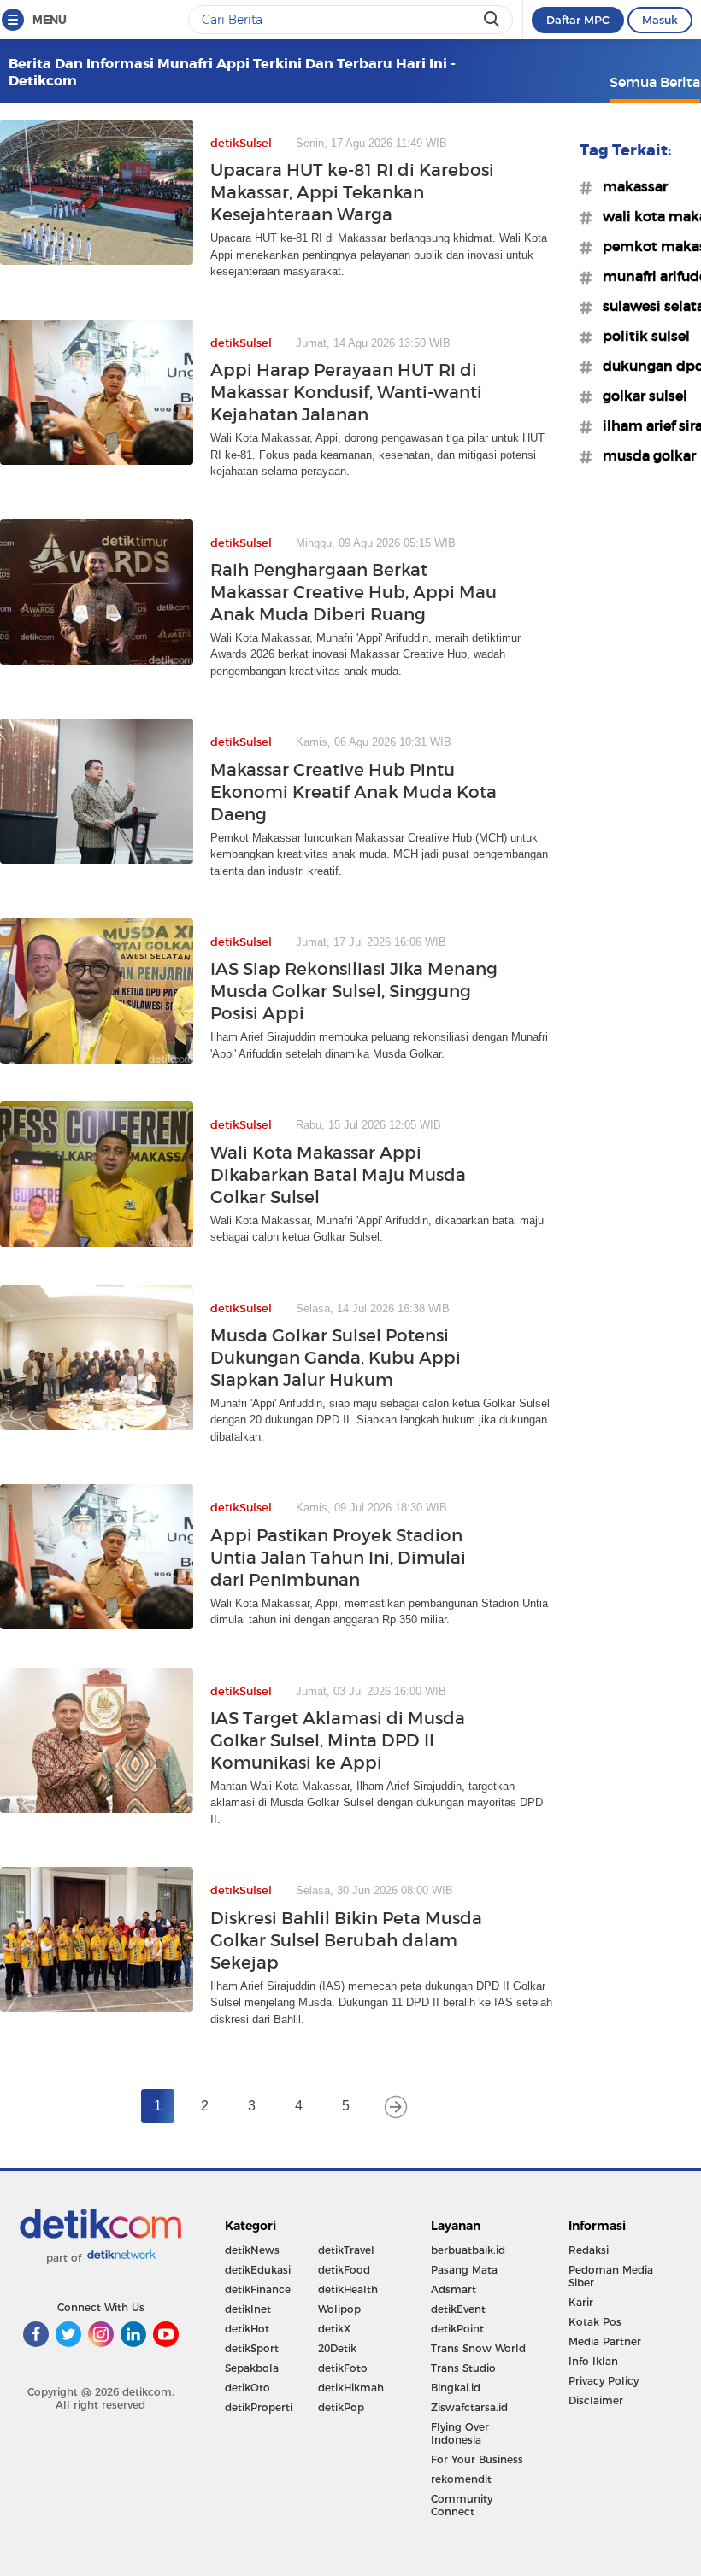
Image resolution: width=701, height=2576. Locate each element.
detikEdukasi (258, 2270)
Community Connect (462, 2505)
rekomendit (461, 2479)
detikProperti (259, 2407)
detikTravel (346, 2250)
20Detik (337, 2348)
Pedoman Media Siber (611, 2276)
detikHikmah (351, 2388)
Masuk (660, 20)
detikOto (247, 2388)
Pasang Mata (464, 2270)
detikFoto (343, 2368)
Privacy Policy (604, 2381)
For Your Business (477, 2459)
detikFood (344, 2270)
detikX (334, 2329)
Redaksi (589, 2250)
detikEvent (458, 2309)
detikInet (248, 2309)
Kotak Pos (595, 2322)
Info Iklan (593, 2361)
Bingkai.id (456, 2388)
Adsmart (454, 2289)
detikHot (247, 2329)
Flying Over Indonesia (460, 2433)
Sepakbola (252, 2368)
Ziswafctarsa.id (469, 2407)
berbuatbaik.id (468, 2250)
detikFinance (258, 2289)
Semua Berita (655, 82)
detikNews (252, 2250)
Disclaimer (596, 2400)
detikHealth (348, 2289)
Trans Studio (463, 2368)
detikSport (252, 2348)
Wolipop (339, 2309)
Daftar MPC (578, 20)
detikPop (341, 2407)
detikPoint (457, 2329)
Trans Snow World (478, 2348)
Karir (581, 2302)
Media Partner (605, 2341)
